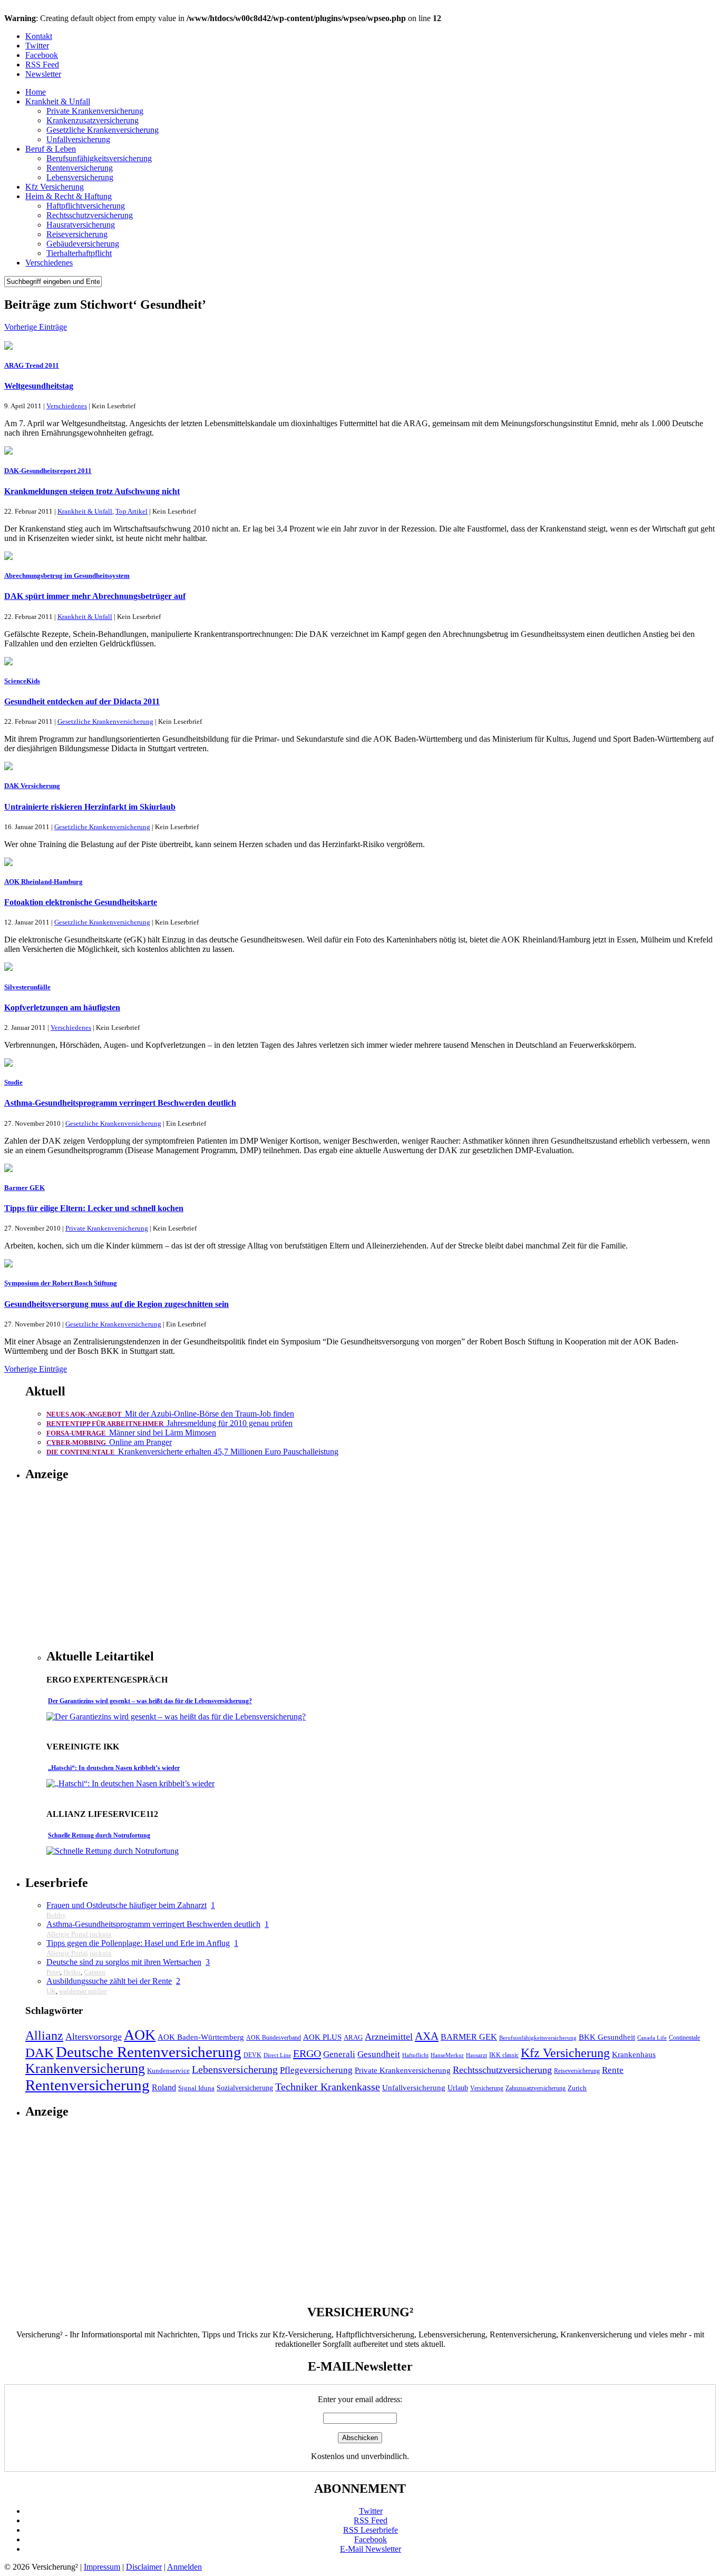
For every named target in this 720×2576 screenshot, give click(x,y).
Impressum (102, 2567)
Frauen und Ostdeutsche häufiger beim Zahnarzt (127, 1905)
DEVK (252, 2055)
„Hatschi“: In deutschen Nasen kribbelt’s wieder (114, 1768)
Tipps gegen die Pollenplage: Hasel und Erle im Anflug (138, 1943)
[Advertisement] (135, 1566)
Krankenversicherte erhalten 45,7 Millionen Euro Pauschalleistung (192, 1452)
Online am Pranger (109, 1442)
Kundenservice (168, 2071)
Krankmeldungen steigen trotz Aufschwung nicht (92, 491)
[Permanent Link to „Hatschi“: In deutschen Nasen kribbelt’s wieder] (130, 1783)
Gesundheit (379, 2054)
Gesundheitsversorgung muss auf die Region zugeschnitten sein (116, 1304)
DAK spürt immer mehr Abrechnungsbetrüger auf (95, 596)
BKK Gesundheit (607, 2037)
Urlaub (458, 2088)
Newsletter (43, 74)
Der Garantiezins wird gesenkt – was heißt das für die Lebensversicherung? (150, 1701)
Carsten (95, 1972)
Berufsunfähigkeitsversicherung (99, 158)
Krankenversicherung (85, 2068)
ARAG (353, 2038)
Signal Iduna (196, 2088)
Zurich (577, 2088)
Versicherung (487, 2088)
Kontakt (39, 36)
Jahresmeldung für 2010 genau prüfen (169, 1423)
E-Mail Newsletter (371, 2549)
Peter (53, 1972)
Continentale (684, 2038)
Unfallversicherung (78, 139)
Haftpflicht (415, 2055)
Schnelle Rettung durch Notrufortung (99, 1835)
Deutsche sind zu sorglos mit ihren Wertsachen (124, 1962)
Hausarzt (476, 2055)
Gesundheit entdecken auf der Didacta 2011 (82, 701)
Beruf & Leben (51, 149)
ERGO (307, 2053)
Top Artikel (132, 511)
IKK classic (504, 2055)
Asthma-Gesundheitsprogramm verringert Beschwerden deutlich (120, 1103)
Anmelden (184, 2567)
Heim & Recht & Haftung (69, 196)
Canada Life (652, 2038)
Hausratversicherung (81, 225)
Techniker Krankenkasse (328, 2087)
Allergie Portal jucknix (79, 1934)
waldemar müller (83, 1991)
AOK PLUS (322, 2037)
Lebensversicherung (80, 177)
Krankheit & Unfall (58, 101)
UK (51, 1991)
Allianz (44, 2035)
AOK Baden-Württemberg (201, 2037)
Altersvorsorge (94, 2037)
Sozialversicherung (245, 2088)
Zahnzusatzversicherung (536, 2088)
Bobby (56, 1915)
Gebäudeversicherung (83, 244)
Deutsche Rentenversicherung (149, 2052)
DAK (40, 2053)
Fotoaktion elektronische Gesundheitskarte (81, 902)
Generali (339, 2054)
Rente (613, 2070)
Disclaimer (144, 2567)
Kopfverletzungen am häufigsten (62, 1007)
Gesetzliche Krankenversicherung (103, 130)
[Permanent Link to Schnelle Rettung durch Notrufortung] (113, 1851)
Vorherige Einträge (36, 327)
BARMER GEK (469, 2037)
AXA (427, 2036)
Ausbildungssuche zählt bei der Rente (109, 1981)
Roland (164, 2087)
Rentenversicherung (80, 168)
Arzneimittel (389, 2037)
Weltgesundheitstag (39, 386)
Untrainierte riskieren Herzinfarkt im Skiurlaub (90, 807)
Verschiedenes (49, 263)
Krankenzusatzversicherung (93, 120)
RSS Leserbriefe (371, 2530)
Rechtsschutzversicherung (90, 215)
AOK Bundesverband (274, 2038)
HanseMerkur (447, 2055)
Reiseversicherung (77, 234)
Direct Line (277, 2055)
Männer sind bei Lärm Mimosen (131, 1433)
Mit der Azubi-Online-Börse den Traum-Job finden (170, 1414)
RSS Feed (42, 65)
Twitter (37, 46)
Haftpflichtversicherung (86, 206)
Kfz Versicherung (55, 187)
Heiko (72, 1972)
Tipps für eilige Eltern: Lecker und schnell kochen (94, 1208)
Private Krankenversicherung (95, 111)
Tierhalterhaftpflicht (79, 253)
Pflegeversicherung (316, 2070)
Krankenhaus (634, 2054)
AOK (140, 2035)
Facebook (42, 55)
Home (36, 92)
